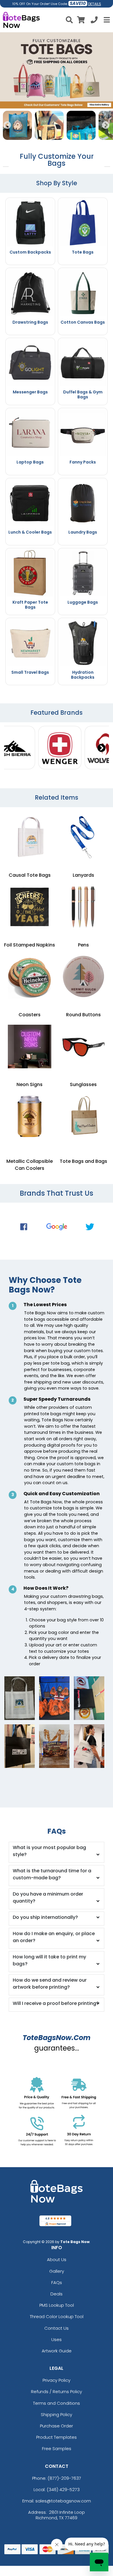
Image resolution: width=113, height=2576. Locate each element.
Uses (57, 2339)
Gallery (57, 2271)
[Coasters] (30, 977)
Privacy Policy (57, 2380)
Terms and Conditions (57, 2403)
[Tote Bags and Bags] (83, 1116)
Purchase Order (57, 2426)
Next (106, 125)
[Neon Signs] (30, 1047)
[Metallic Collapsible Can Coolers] (30, 1116)
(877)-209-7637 (64, 2478)
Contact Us (57, 2328)
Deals (57, 2294)
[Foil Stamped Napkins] (30, 907)
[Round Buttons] (83, 977)
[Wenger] (60, 748)
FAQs (57, 2282)
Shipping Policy (57, 2414)
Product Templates (57, 2437)
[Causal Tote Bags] (30, 837)
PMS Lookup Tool (57, 2305)
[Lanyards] (83, 837)
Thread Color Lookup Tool (57, 2316)
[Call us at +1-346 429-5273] (94, 21)
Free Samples (57, 2448)
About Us (57, 2259)
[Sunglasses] (83, 1047)
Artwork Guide (57, 2351)
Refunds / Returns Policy (57, 2392)
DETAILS (95, 4)
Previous (7, 125)
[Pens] (83, 907)
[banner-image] (57, 35)
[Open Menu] (106, 20)
